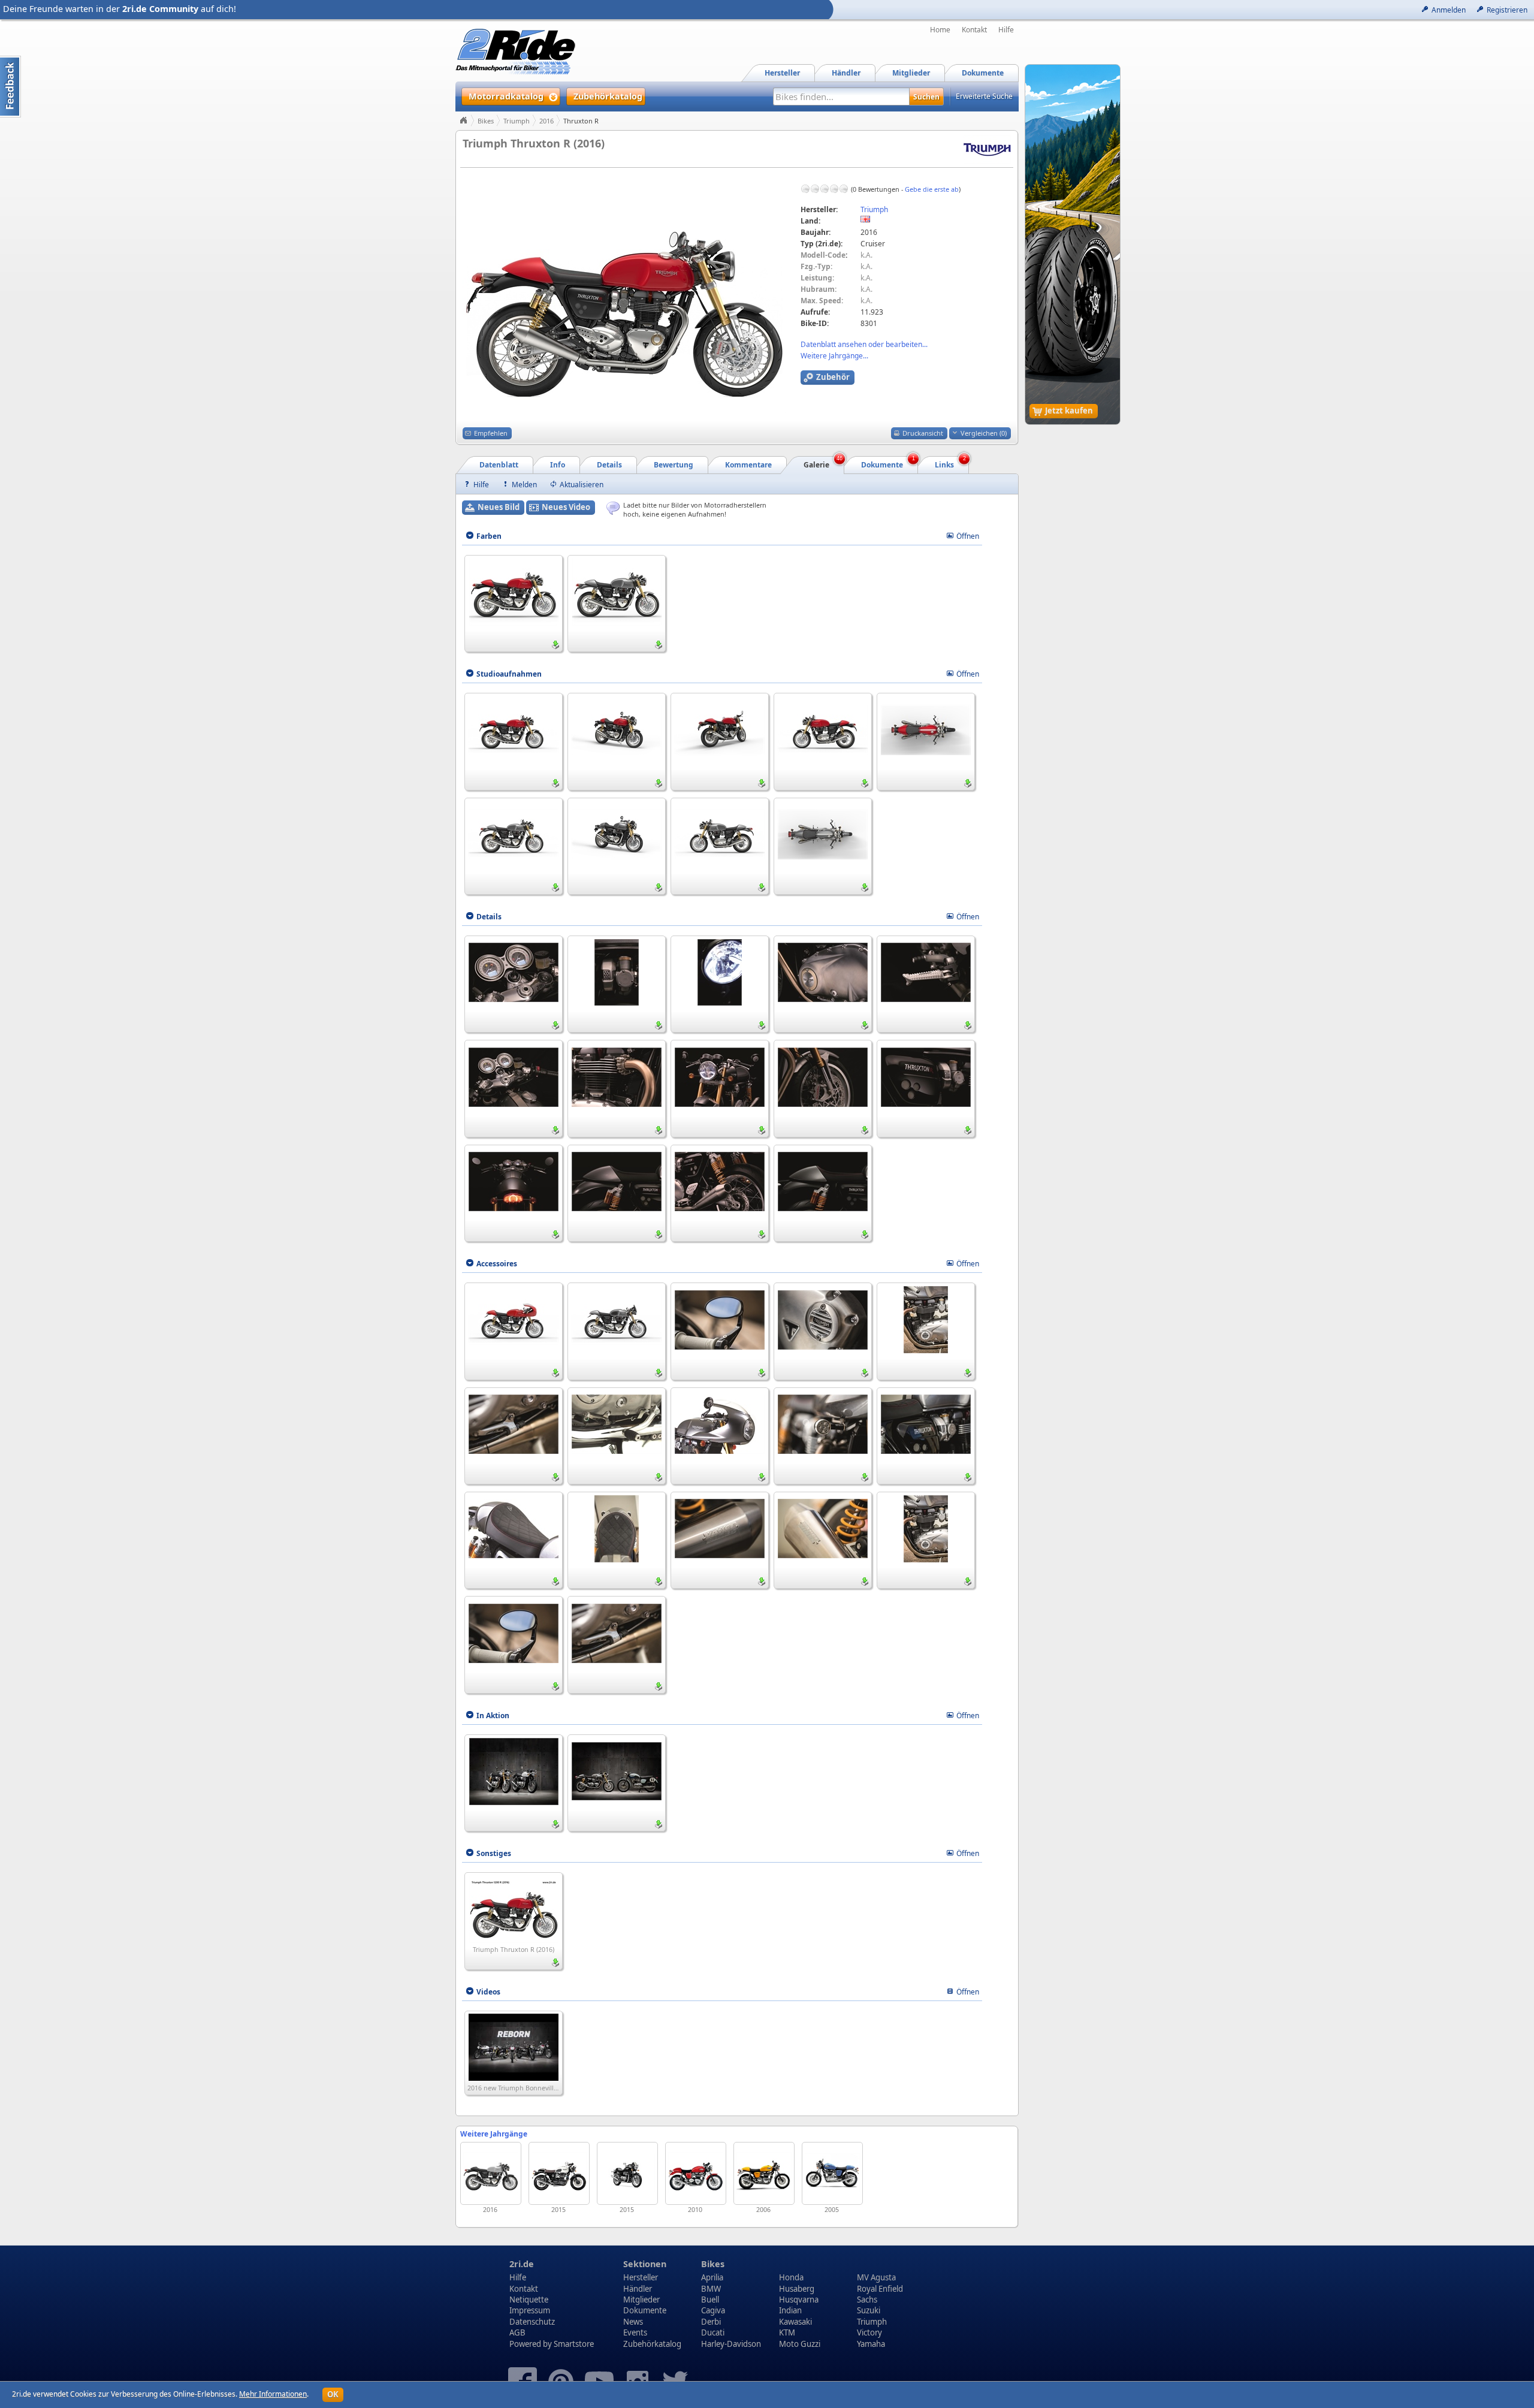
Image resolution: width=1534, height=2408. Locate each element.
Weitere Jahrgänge (494, 2134)
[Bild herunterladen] (555, 645)
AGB (517, 2332)
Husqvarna (799, 2300)
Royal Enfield (880, 2289)
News (633, 2322)
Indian (790, 2310)
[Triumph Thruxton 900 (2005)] (832, 2173)
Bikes (486, 121)
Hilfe (1006, 30)
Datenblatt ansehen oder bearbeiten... (864, 344)
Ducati (713, 2332)
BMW (711, 2289)
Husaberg (797, 2289)
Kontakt (974, 30)
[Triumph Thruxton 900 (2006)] (764, 2173)
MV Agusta (876, 2277)
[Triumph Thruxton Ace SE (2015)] (559, 2173)
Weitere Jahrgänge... (834, 356)
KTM (787, 2332)
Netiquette (529, 2300)
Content (10, 87)
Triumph (517, 121)
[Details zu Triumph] (987, 149)
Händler (638, 2289)
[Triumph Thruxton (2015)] (627, 2173)
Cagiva (713, 2310)
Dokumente (645, 2310)
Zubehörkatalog (652, 2344)
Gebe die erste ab (932, 189)
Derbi (711, 2322)
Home (940, 30)
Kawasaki (795, 2322)
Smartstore (574, 2344)
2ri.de (522, 2264)
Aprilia (712, 2277)
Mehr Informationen (273, 2394)
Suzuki (869, 2310)
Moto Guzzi (800, 2344)
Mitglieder (641, 2300)
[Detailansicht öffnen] (514, 591)
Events (635, 2332)
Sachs (867, 2300)
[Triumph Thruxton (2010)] (696, 2173)
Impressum (530, 2310)
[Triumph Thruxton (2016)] (491, 2173)
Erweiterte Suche (984, 96)
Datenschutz (532, 2322)
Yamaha (871, 2344)
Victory (869, 2332)
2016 (546, 121)
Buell (710, 2300)
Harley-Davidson (731, 2344)
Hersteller (641, 2277)
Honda (791, 2277)
